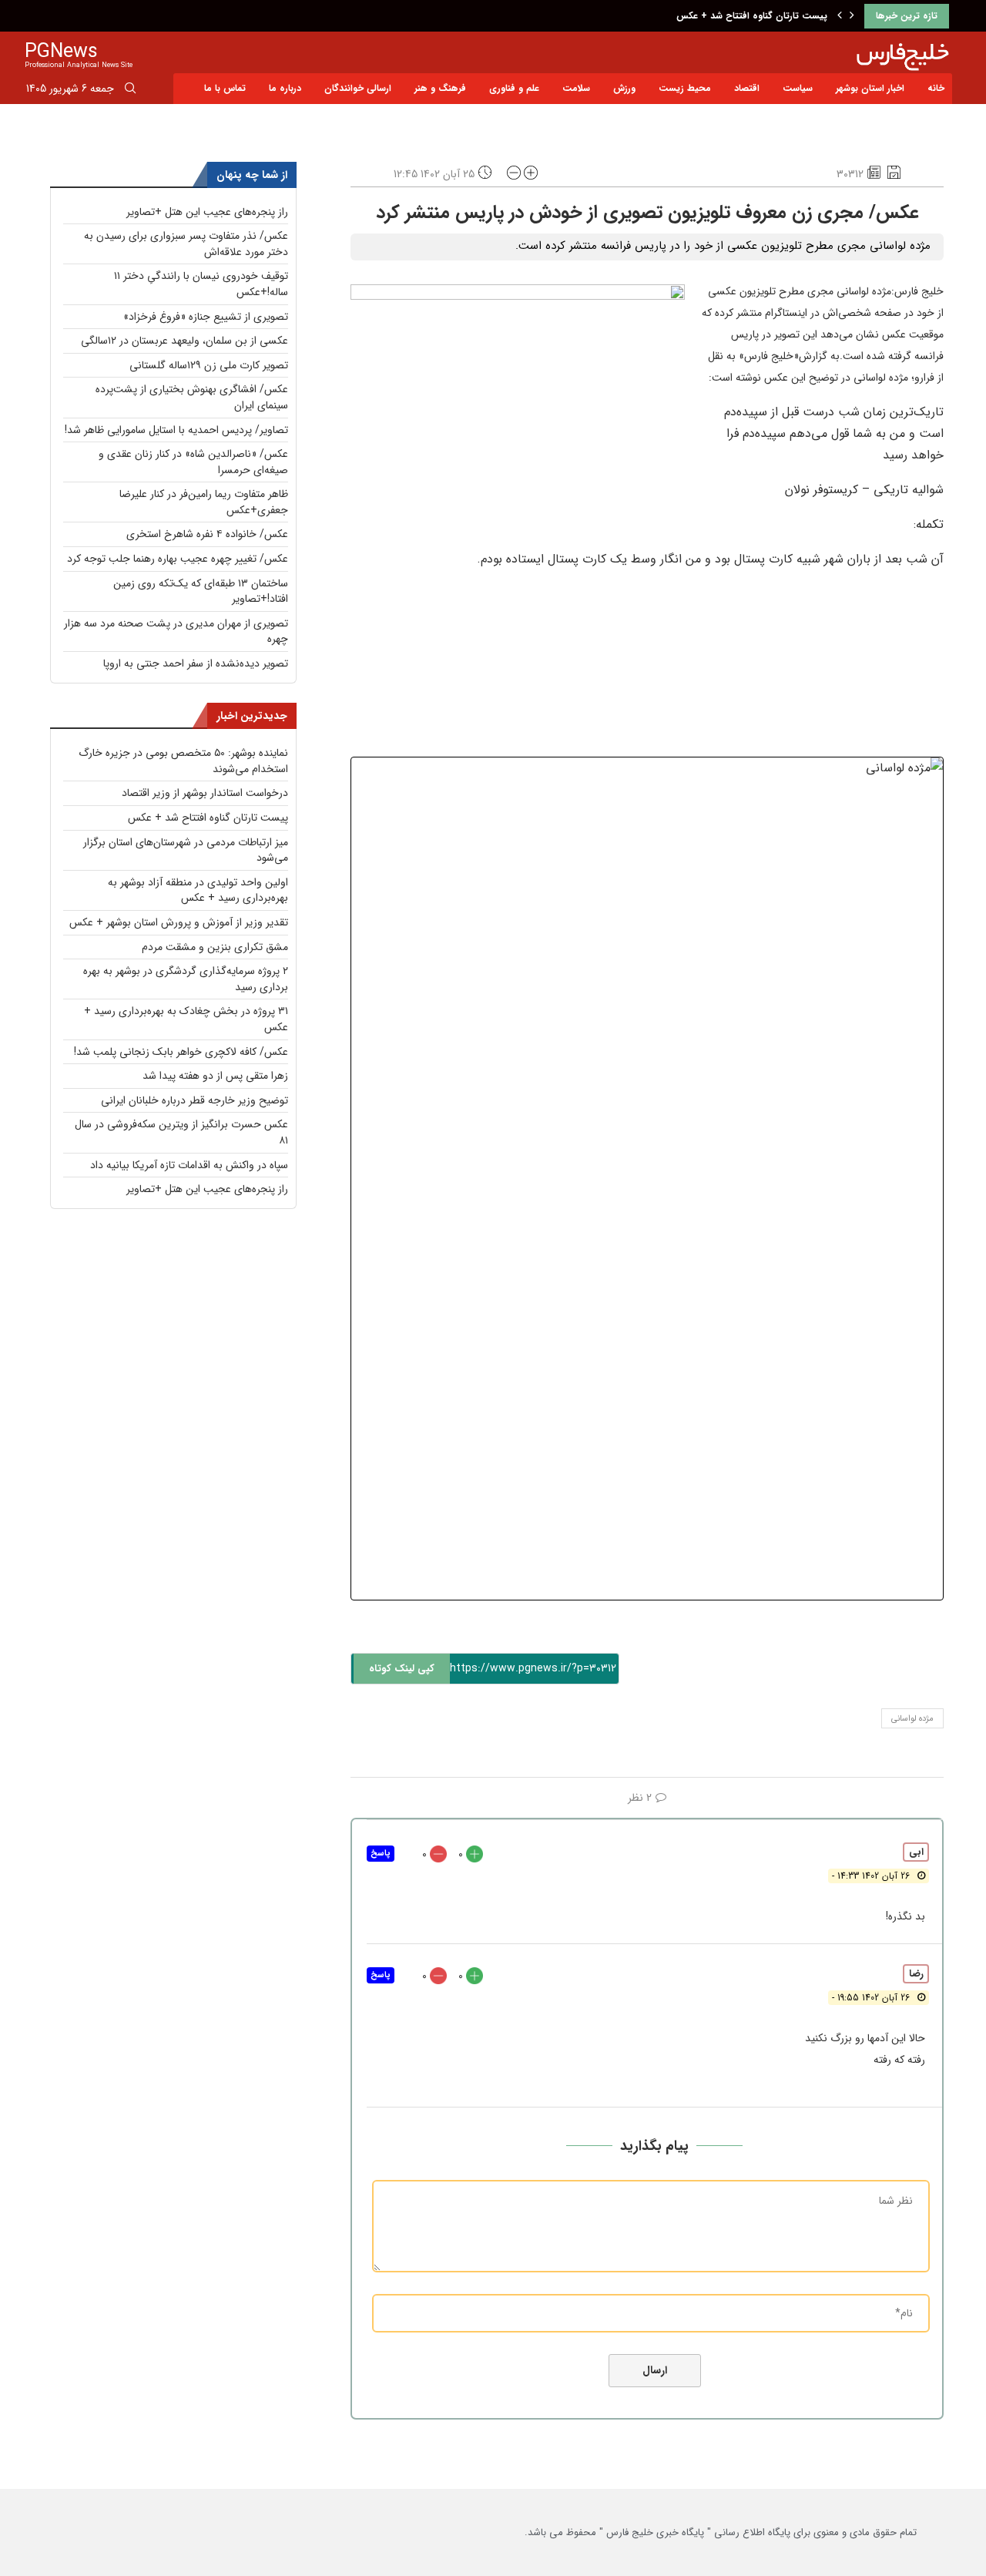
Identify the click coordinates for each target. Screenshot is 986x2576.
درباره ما (285, 88)
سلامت (576, 88)
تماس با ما (225, 88)
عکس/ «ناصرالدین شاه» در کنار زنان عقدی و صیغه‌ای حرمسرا (193, 462)
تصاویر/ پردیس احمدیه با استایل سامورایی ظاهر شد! (176, 430)
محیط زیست (685, 88)
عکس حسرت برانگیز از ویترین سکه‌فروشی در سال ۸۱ (181, 1132)
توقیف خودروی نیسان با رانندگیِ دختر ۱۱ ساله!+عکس (201, 284)
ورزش (624, 88)
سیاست (798, 88)
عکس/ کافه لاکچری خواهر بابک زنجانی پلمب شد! (181, 1052)
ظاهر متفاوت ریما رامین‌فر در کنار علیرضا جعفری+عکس (204, 502)
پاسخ (381, 1854)
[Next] (852, 16)
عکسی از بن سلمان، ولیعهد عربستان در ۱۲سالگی (184, 341)
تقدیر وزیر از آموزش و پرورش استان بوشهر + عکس (179, 922)
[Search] (130, 91)
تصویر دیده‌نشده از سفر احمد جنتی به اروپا (196, 663)
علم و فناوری (514, 88)
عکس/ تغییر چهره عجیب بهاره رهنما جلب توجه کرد (178, 559)
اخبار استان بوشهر (870, 88)
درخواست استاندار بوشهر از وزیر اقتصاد (205, 793)
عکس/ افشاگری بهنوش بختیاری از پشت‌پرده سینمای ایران (192, 397)
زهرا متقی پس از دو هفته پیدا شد (215, 1076)
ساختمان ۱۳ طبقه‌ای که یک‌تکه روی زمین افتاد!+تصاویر (201, 591)
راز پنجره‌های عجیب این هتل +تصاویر (207, 212)
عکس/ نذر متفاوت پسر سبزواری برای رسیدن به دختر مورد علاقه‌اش (186, 244)
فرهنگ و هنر (440, 88)
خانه (936, 88)
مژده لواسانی (912, 1719)
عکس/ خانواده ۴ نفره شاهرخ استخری (207, 534)
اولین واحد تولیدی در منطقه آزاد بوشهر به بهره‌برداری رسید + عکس (198, 890)
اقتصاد (747, 88)
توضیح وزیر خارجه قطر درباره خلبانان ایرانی (195, 1100)
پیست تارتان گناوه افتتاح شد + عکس (752, 16)
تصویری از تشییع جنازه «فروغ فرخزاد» (206, 317)
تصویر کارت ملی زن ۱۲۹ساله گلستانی (209, 365)
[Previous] (840, 16)
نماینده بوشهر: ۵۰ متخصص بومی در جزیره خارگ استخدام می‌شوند (183, 761)
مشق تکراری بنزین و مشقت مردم (215, 947)
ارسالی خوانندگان (358, 88)
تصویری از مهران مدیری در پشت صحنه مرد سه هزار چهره (176, 631)
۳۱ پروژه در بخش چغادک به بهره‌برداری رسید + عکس (186, 1019)
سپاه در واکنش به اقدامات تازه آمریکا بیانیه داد (189, 1165)
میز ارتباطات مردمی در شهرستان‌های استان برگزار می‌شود (186, 850)
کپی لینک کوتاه (402, 1669)
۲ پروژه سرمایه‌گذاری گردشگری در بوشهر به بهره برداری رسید (186, 979)
